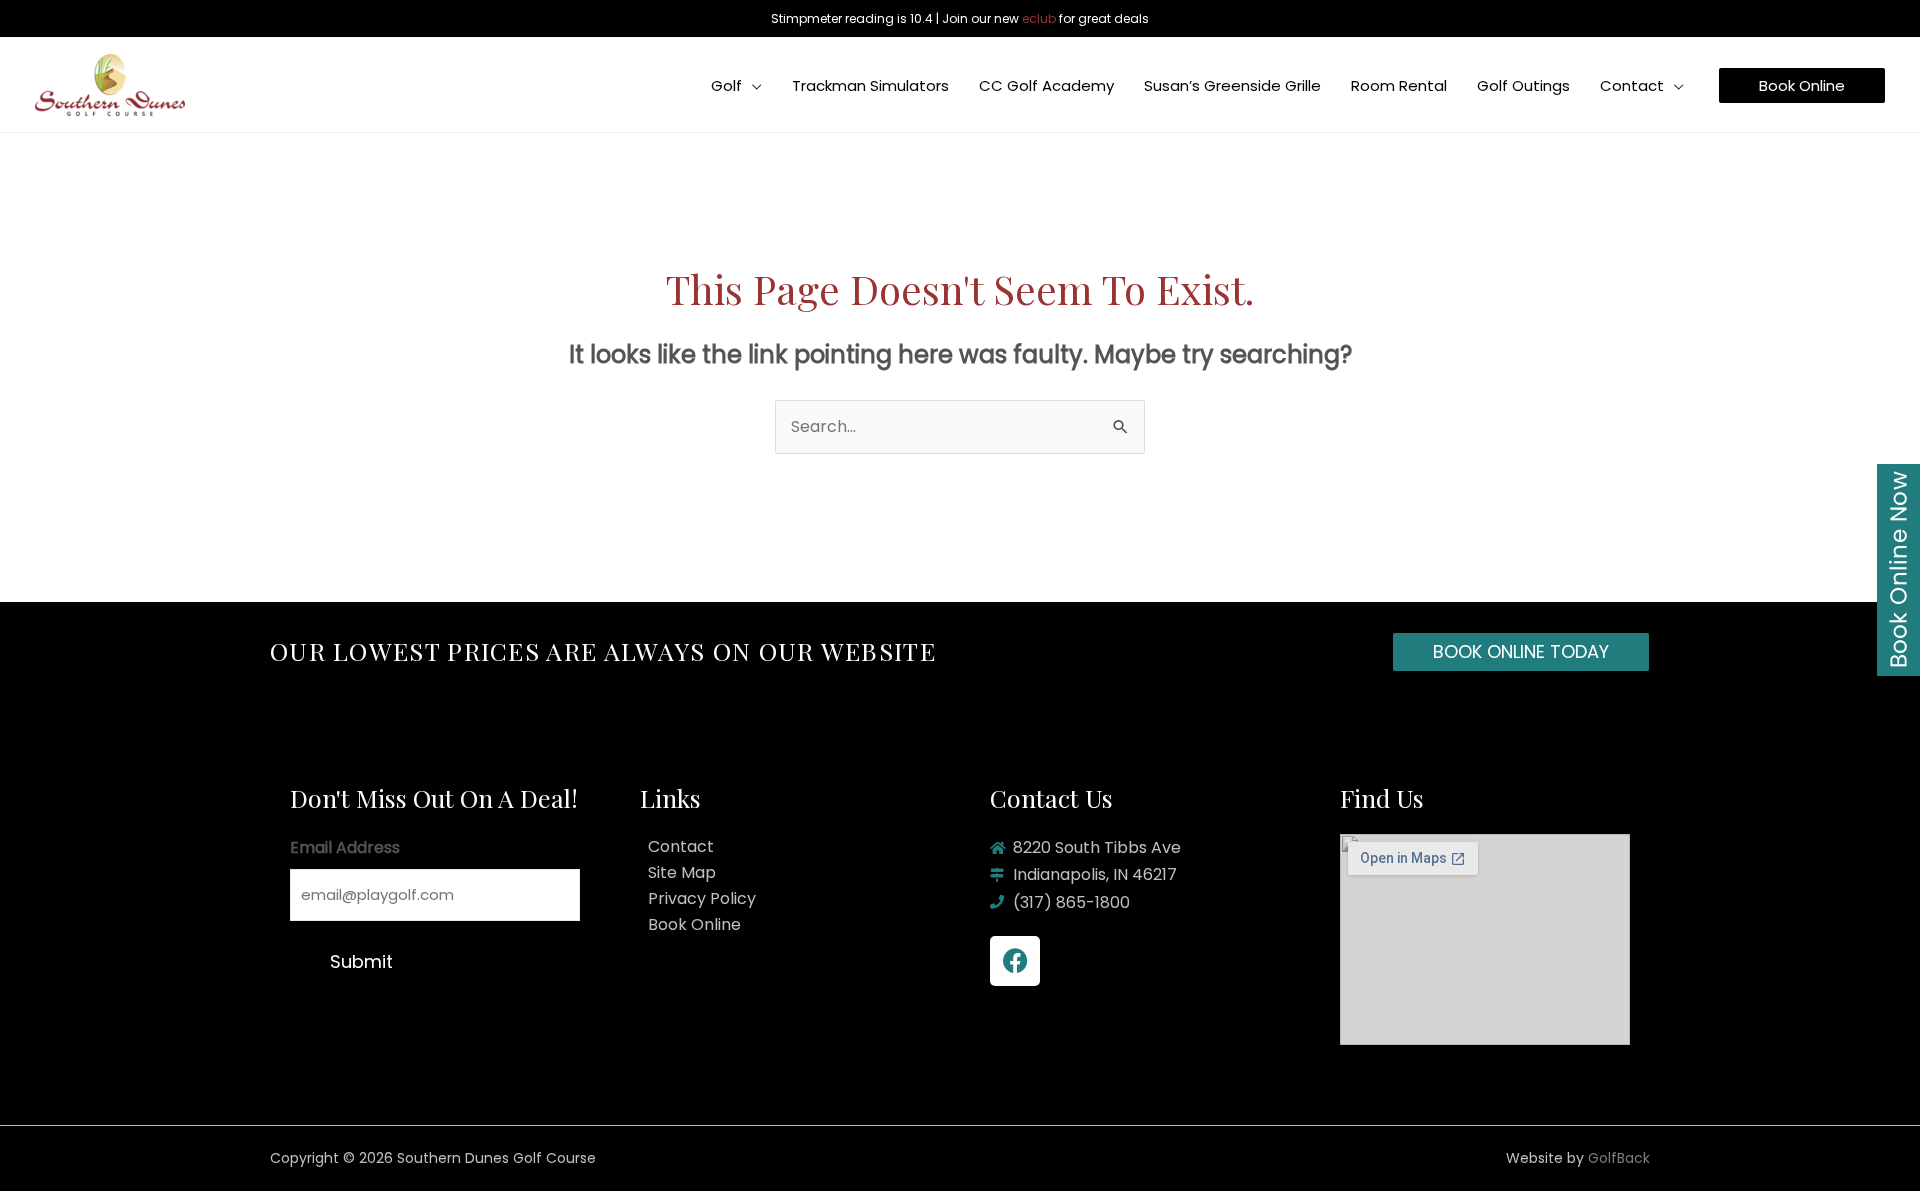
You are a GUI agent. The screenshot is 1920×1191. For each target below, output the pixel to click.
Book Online (694, 924)
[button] (752, 85)
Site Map (682, 872)
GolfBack (1619, 1158)
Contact (681, 846)
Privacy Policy (702, 898)
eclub (1039, 18)
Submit (361, 961)
